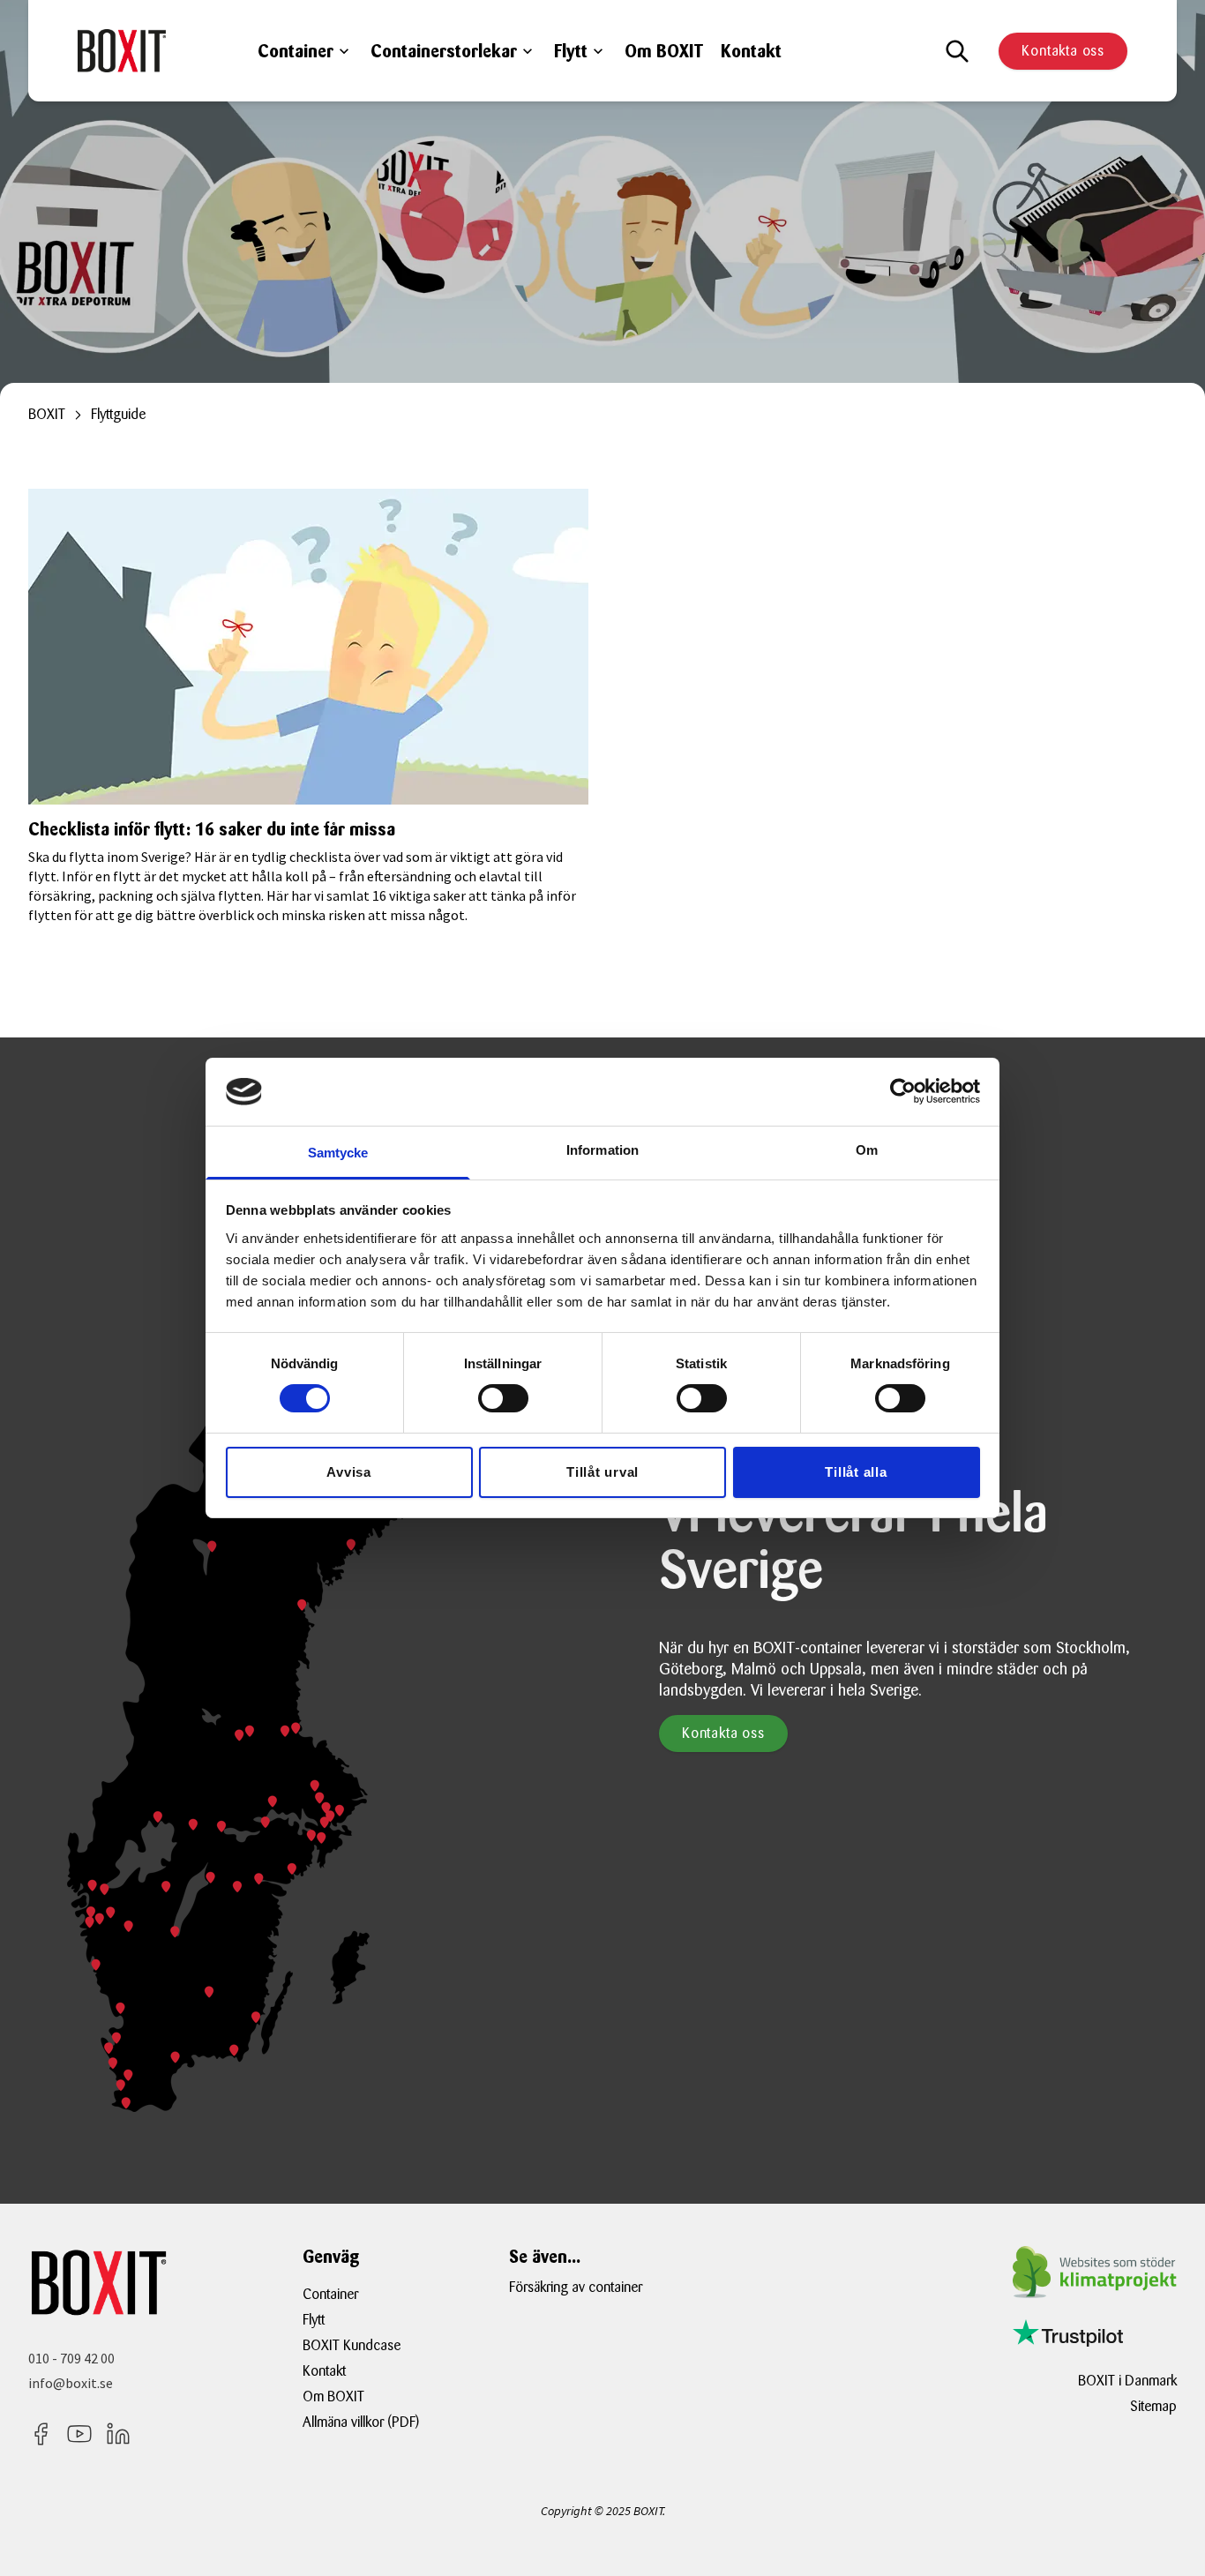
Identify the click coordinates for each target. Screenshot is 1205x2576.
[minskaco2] (1095, 2272)
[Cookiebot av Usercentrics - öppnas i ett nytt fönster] (903, 1091)
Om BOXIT (664, 51)
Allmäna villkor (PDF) (361, 2422)
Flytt (571, 51)
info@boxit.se (71, 2383)
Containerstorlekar (444, 51)
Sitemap (1153, 2406)
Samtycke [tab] (338, 1153)
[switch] (503, 1398)
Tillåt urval (602, 1472)
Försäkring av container (576, 2287)
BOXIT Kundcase (352, 2345)
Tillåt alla (856, 1472)
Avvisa (349, 1472)
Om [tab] (867, 1150)
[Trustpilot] (1068, 2333)
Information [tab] (602, 1150)
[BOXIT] (122, 50)
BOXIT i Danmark (1127, 2381)
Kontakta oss (1063, 51)
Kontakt (751, 51)
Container (296, 51)
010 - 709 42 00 (71, 2358)
